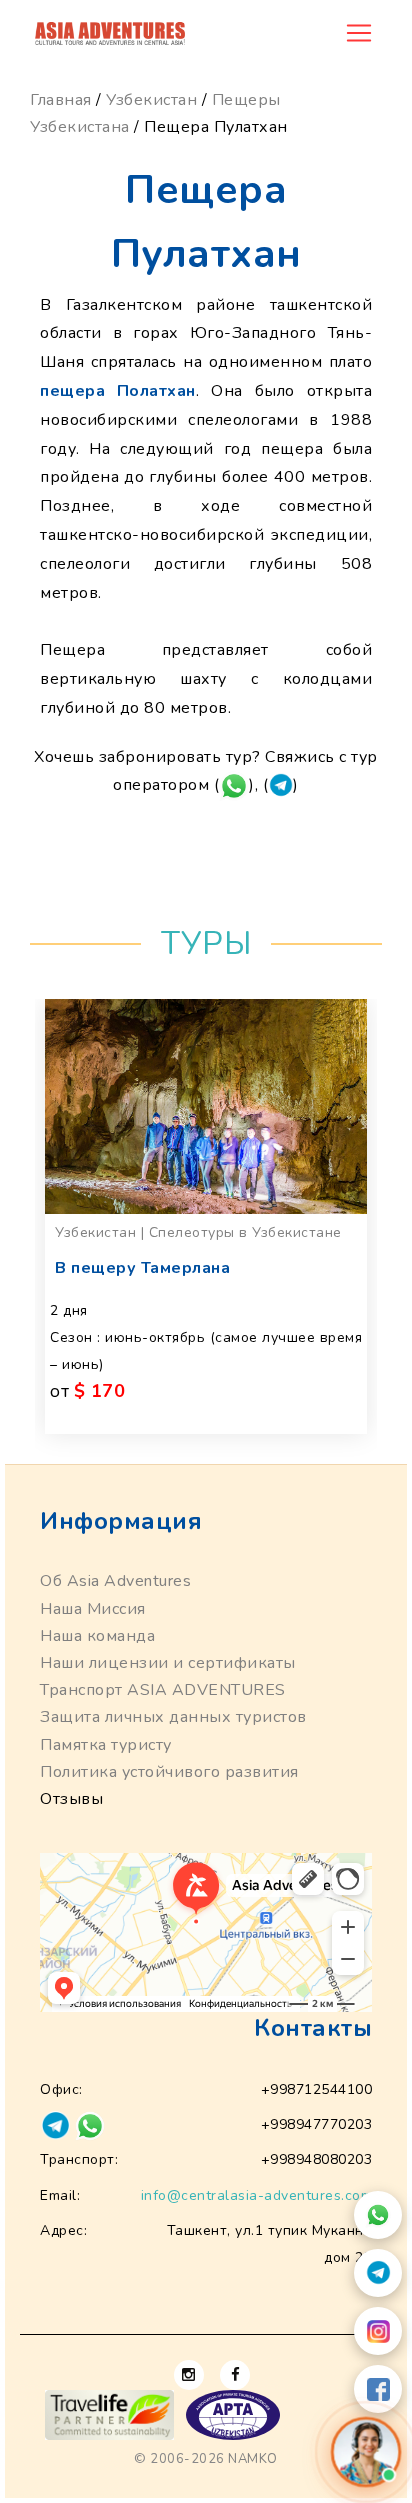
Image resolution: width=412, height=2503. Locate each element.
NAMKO (253, 2459)
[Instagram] (378, 2331)
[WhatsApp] (378, 2215)
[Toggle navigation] (359, 33)
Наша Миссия (93, 1609)
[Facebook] (378, 2389)
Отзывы (71, 1799)
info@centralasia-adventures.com (257, 2195)
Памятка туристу (106, 1745)
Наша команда (97, 1636)
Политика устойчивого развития (169, 1772)
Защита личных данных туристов (173, 1717)
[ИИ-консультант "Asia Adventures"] (366, 2452)
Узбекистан (151, 100)
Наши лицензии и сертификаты (168, 1663)
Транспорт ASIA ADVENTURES (163, 1690)
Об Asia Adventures (115, 1581)
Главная (61, 100)
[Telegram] (378, 2273)
